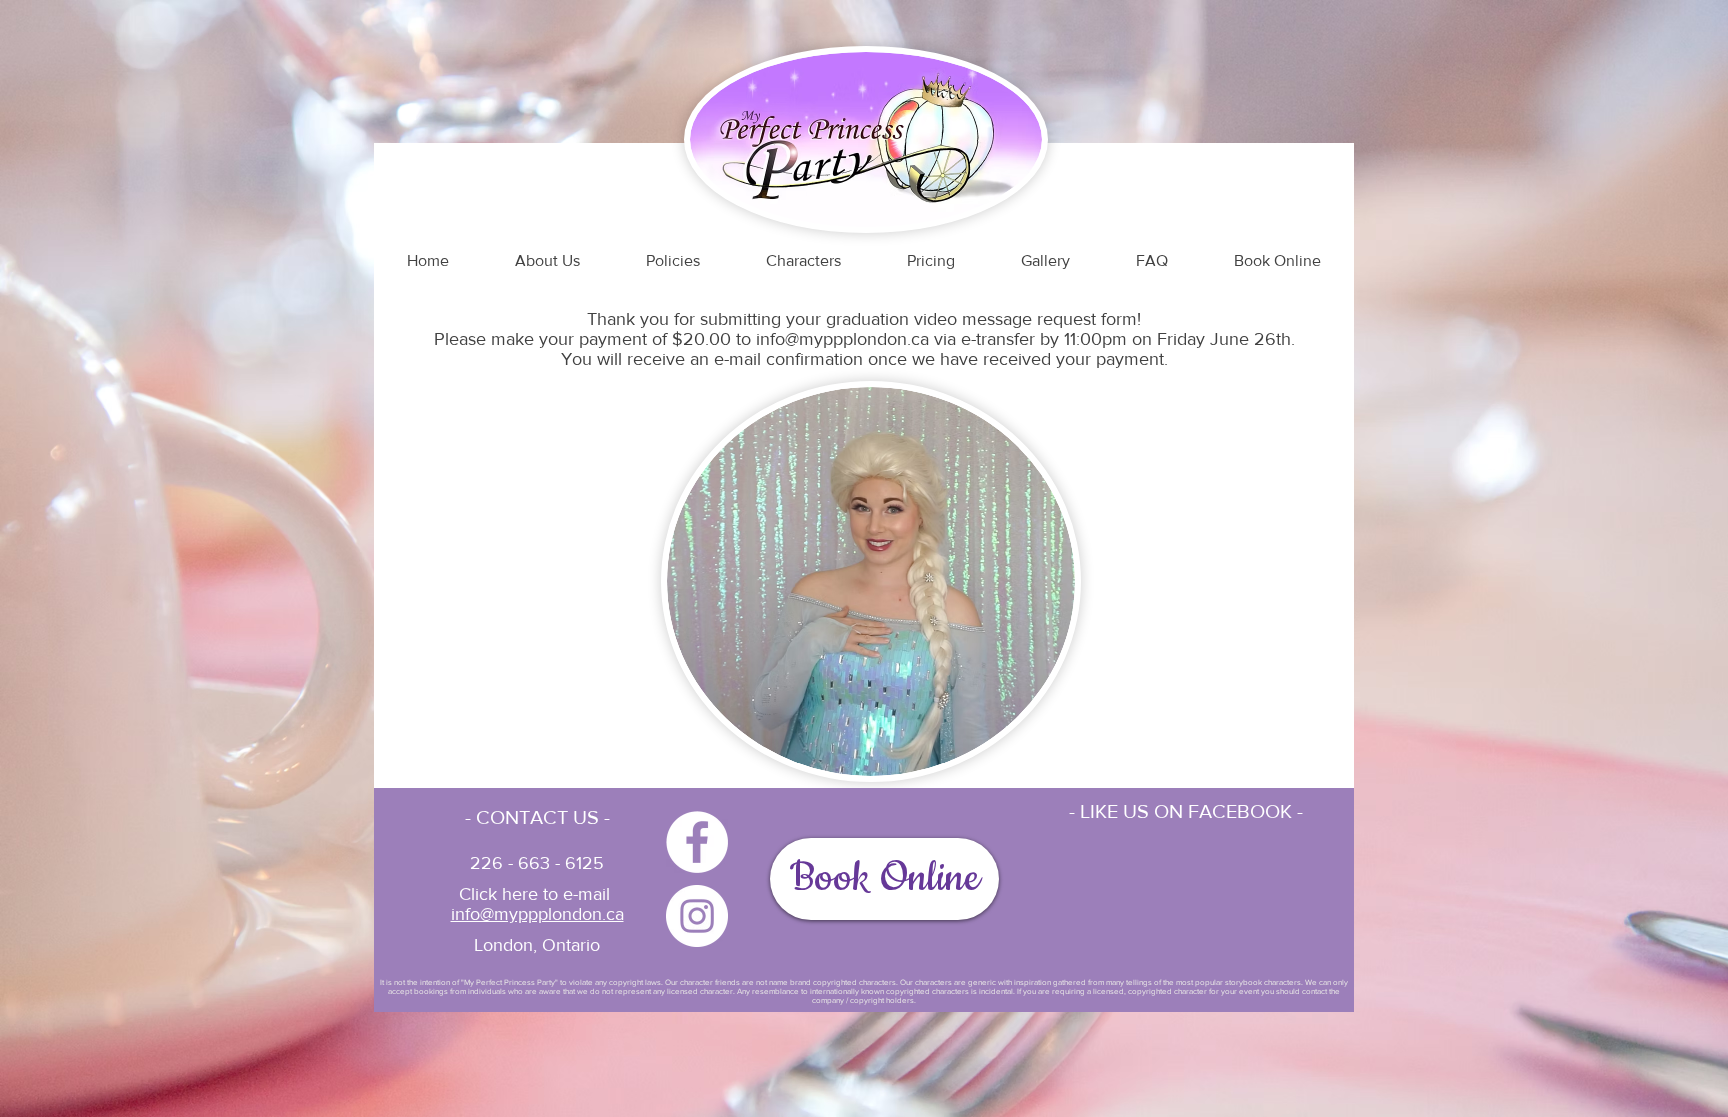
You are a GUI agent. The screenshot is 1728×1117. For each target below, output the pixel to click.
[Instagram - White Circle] (697, 916)
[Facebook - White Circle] (697, 842)
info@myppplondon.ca (842, 339)
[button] (1277, 260)
